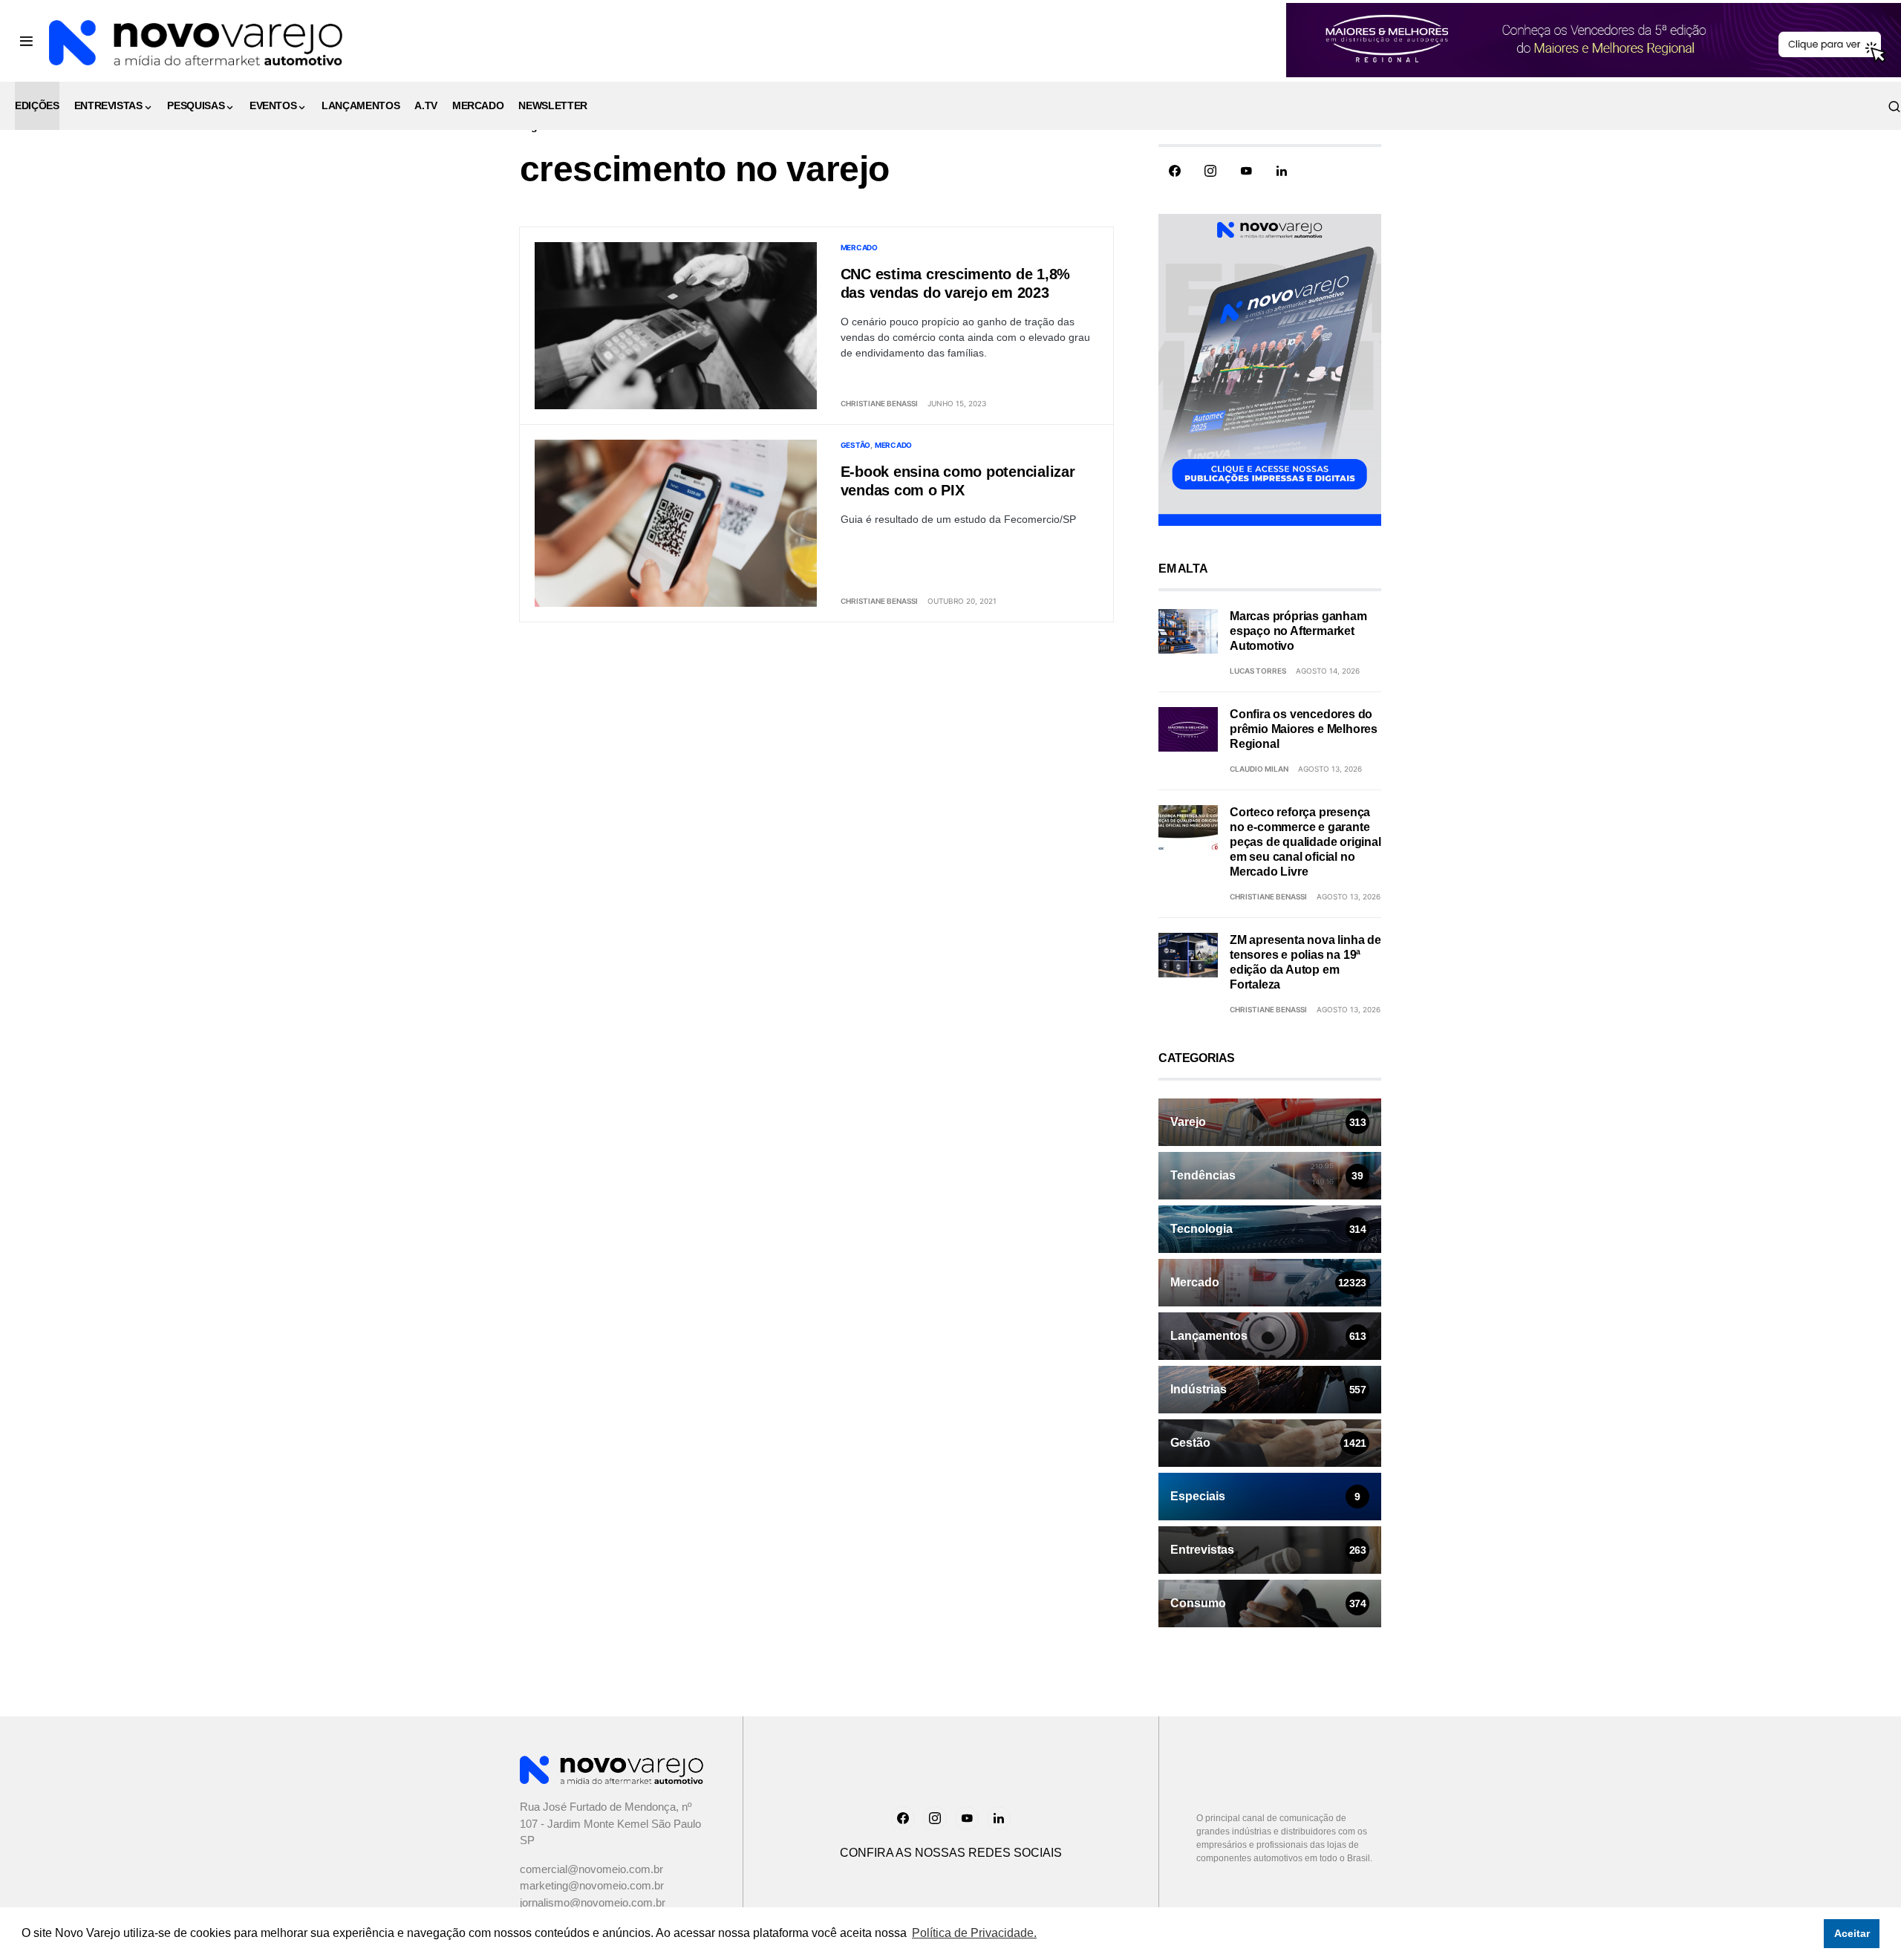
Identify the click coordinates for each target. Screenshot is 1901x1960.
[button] (26, 41)
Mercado (859, 247)
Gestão (856, 445)
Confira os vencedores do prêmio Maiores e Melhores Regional (1304, 729)
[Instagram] (1210, 171)
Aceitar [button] (1852, 1933)
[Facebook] (1175, 171)
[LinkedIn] (1282, 171)
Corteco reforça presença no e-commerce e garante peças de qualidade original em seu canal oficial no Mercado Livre (1305, 842)
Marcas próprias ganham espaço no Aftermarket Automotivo (1298, 631)
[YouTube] (1246, 171)
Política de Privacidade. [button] (974, 1933)
